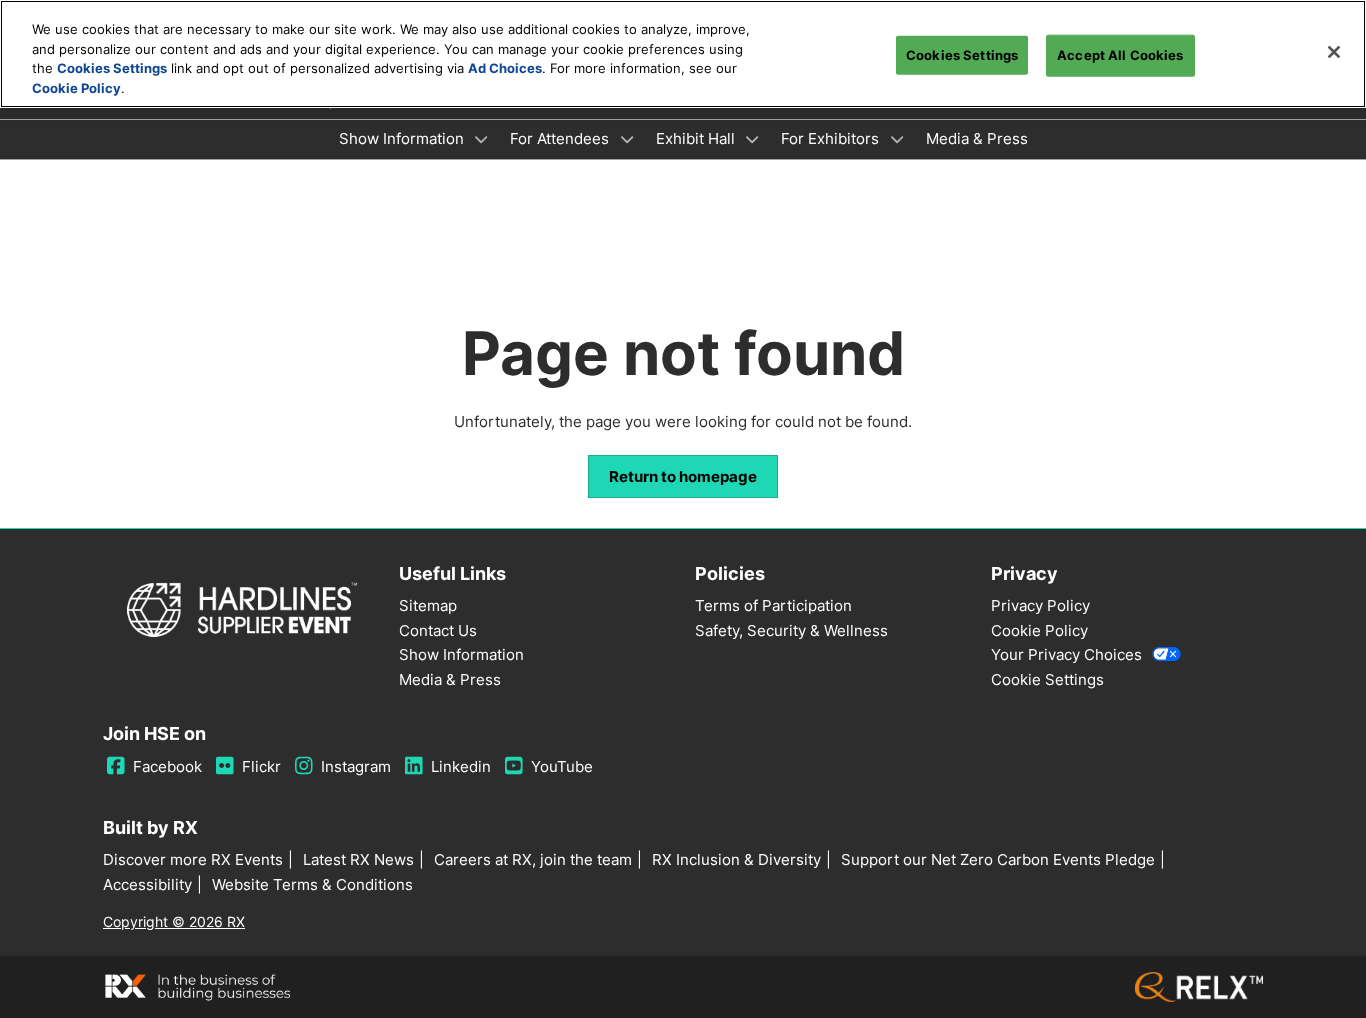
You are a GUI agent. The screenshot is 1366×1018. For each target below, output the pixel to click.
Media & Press (977, 138)
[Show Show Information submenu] (482, 139)
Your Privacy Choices (1066, 654)
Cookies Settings (112, 68)
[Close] (1334, 52)
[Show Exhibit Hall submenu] (753, 139)
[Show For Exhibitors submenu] (897, 139)
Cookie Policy (76, 88)
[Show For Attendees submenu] (627, 139)
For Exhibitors (832, 138)
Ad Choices (505, 68)
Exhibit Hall (697, 138)
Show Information (403, 138)
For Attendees (561, 138)
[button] (683, 477)
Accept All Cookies (1120, 55)
